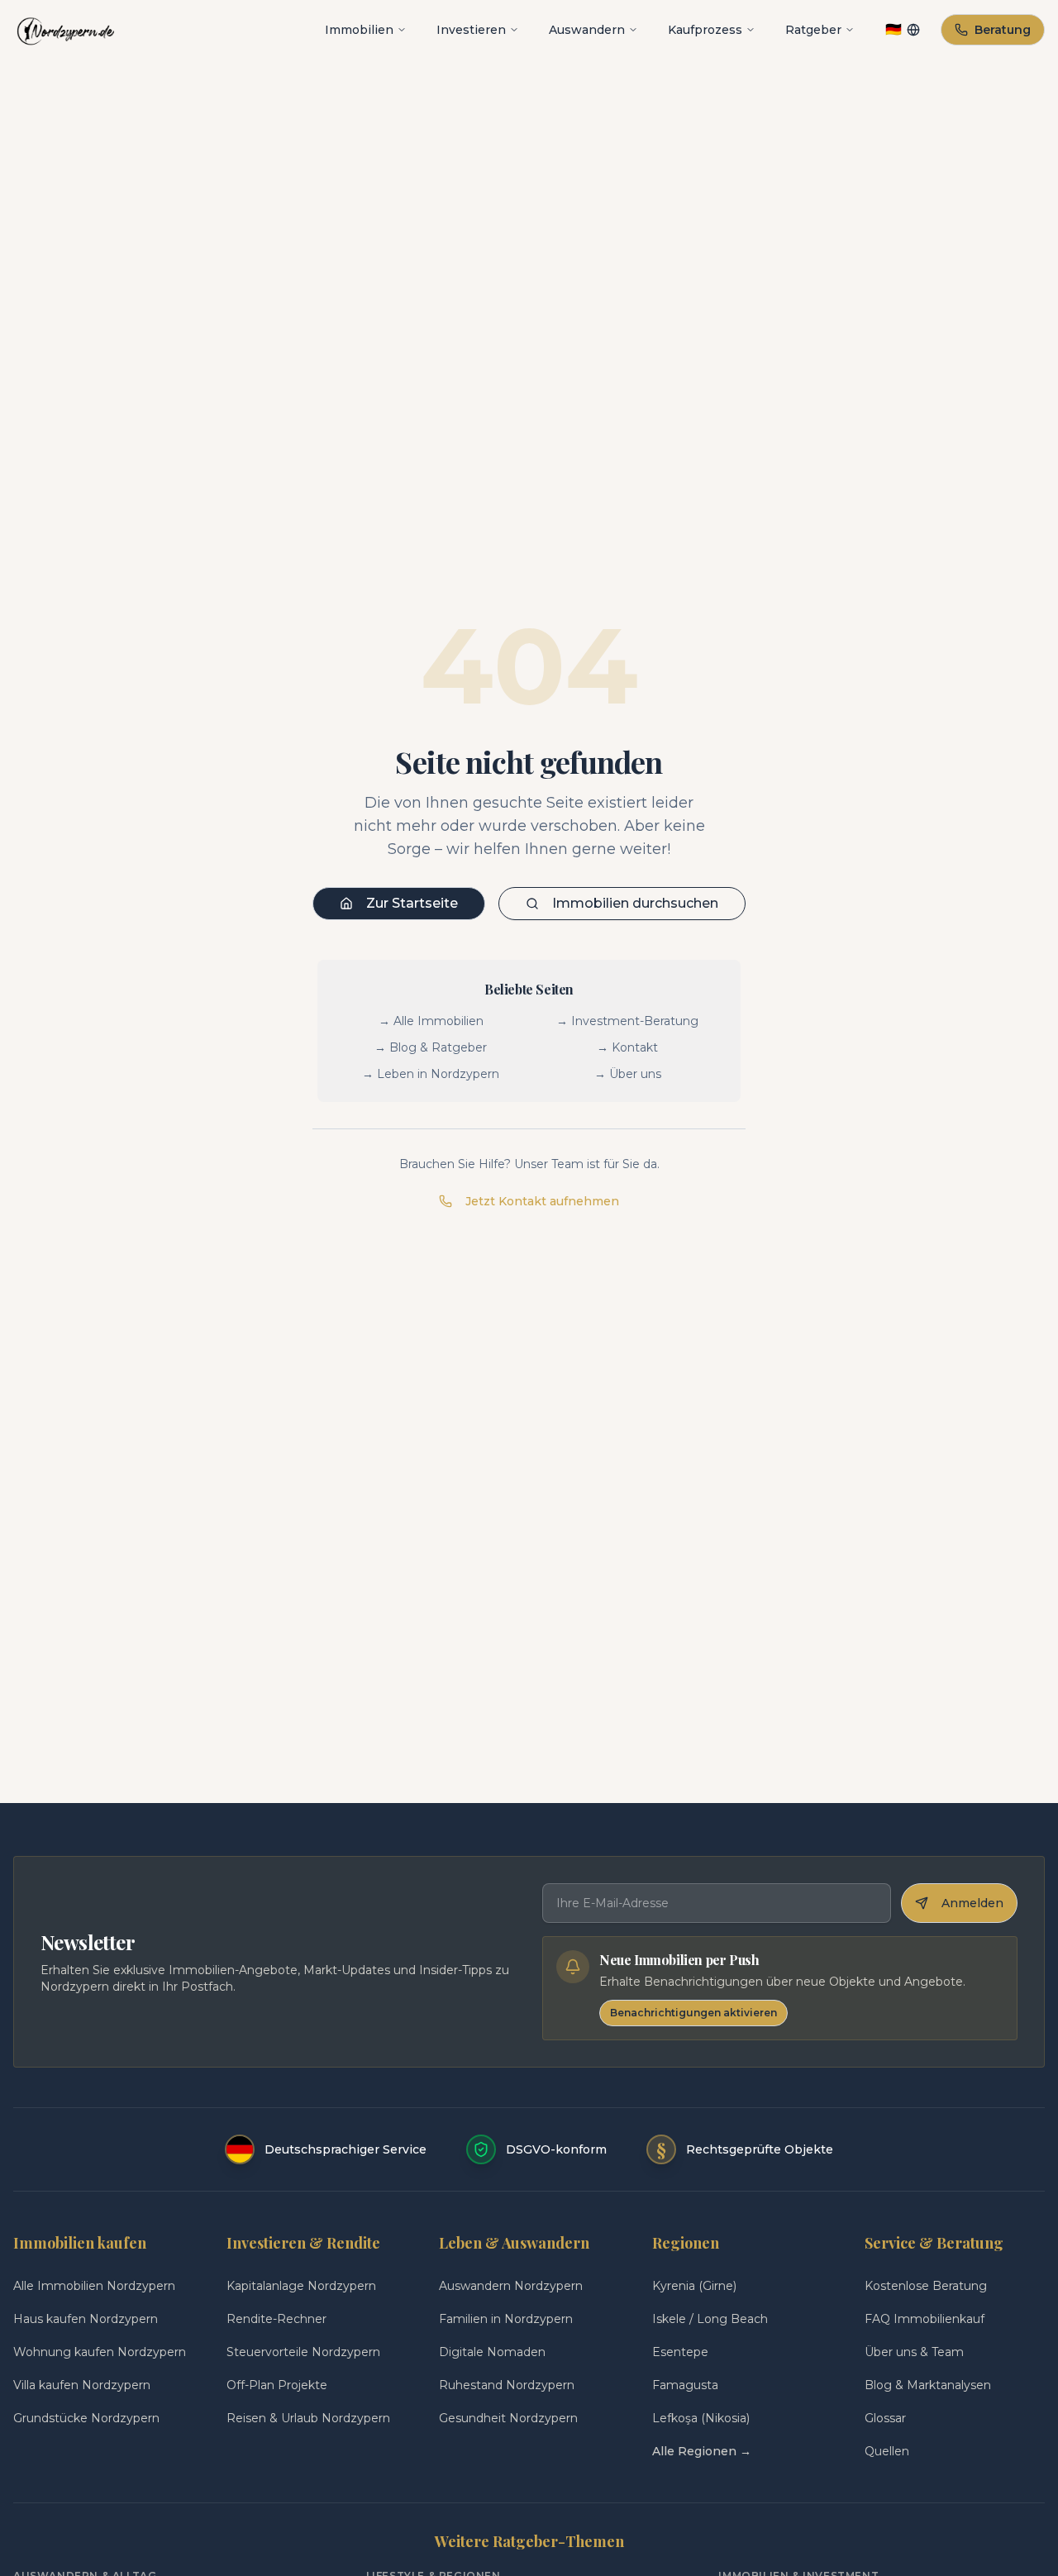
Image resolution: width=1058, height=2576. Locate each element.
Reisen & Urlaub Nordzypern (308, 2418)
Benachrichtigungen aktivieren (693, 2013)
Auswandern (587, 30)
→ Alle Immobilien (431, 1021)
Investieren (471, 30)
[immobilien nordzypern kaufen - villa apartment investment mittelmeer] (65, 30)
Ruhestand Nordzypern (507, 2385)
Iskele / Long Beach (710, 2319)
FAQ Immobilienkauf (925, 2319)
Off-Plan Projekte (277, 2385)
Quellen (887, 2451)
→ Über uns (628, 1074)
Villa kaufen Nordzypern (82, 2385)
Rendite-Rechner (276, 2319)
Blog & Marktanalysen (928, 2385)
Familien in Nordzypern (506, 2319)
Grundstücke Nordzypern (86, 2418)
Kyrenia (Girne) (694, 2286)
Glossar (885, 2418)
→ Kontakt (627, 1047)
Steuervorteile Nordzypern (303, 2352)
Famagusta (685, 2385)
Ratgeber (813, 30)
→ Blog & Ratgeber (431, 1047)
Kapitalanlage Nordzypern (301, 2286)
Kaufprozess (705, 30)
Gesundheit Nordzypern (508, 2418)
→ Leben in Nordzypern (431, 1074)
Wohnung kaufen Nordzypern (100, 2352)
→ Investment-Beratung (627, 1021)
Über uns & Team (914, 2352)
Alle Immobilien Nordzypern (94, 2286)
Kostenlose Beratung (926, 2286)
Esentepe (680, 2352)
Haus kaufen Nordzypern (86, 2319)
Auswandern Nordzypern (511, 2286)
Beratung (1003, 30)
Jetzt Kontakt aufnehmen (542, 1201)
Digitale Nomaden (492, 2352)
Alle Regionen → (702, 2451)
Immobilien (359, 30)
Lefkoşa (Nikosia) (701, 2418)
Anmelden (972, 1903)
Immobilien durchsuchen (635, 903)
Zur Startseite (412, 903)
